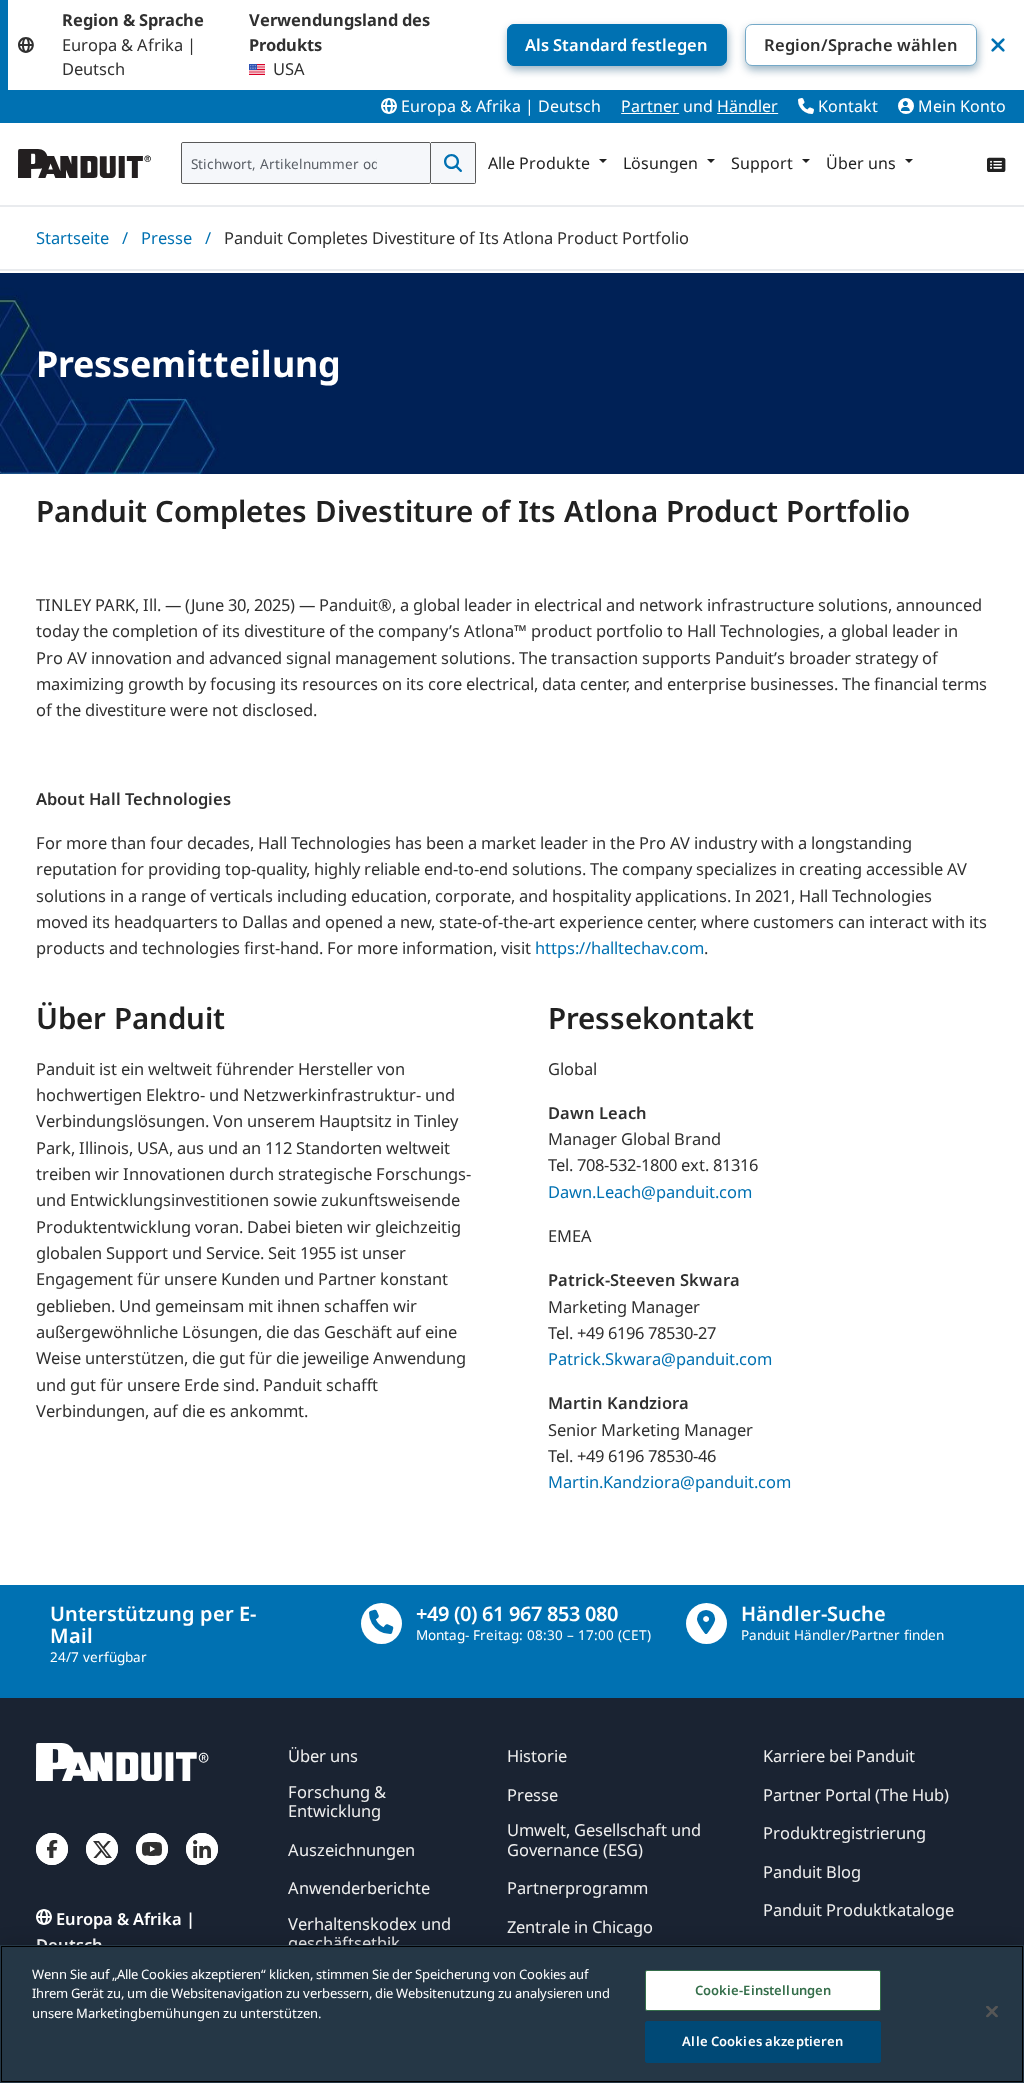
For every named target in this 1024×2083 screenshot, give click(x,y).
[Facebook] (52, 1867)
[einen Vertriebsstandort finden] (706, 1623)
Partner (650, 106)
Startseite (72, 237)
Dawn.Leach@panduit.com (650, 1191)
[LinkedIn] (202, 1867)
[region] (512, 2014)
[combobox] (306, 163)
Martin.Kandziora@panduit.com (669, 1481)
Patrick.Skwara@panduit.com (660, 1358)
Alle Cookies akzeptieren (762, 2041)
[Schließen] (992, 2011)
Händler (747, 106)
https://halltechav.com (619, 947)
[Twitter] (102, 1867)
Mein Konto (960, 106)
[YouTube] (152, 1867)
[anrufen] (381, 1623)
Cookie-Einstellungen (763, 1990)
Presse (166, 237)
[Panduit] (85, 159)
